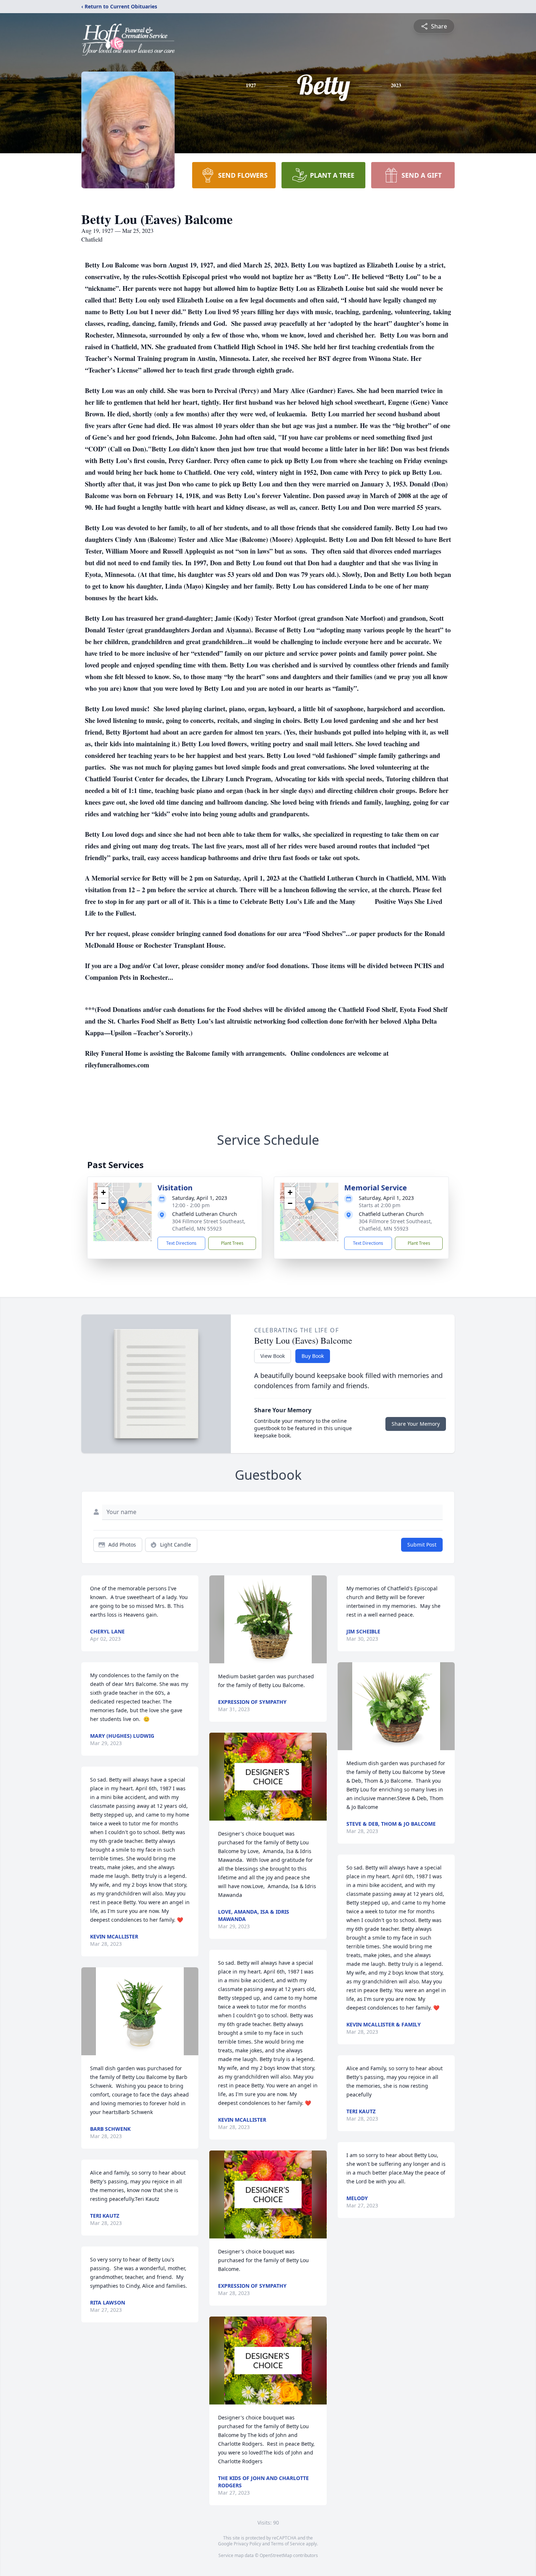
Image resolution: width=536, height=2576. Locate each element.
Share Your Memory (416, 1424)
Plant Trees (232, 1243)
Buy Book (313, 1356)
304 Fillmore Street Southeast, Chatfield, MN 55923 (209, 1225)
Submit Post (422, 1545)
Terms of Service (288, 2544)
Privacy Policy (247, 2544)
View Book (273, 1356)
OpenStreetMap (276, 2555)
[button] (123, 1204)
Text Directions (181, 1243)
